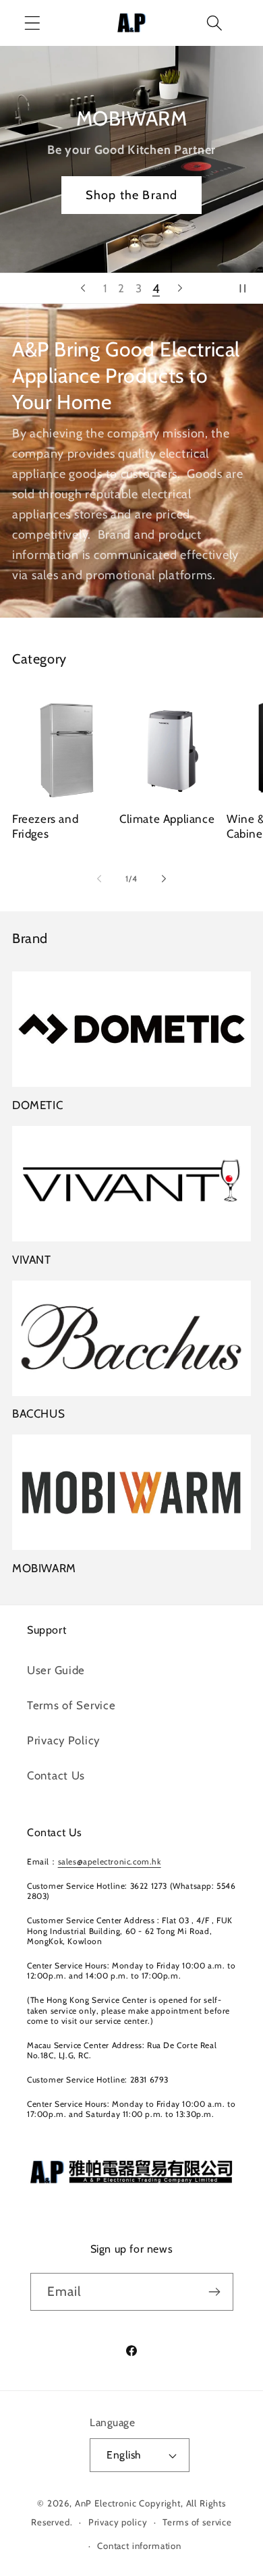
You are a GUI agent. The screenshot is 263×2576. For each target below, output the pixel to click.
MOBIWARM (44, 1568)
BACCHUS (38, 1414)
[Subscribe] (215, 2292)
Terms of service (197, 2522)
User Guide (56, 1670)
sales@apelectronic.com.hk (110, 1861)
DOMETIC (37, 1105)
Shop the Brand (132, 194)
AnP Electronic (106, 2503)
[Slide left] (99, 878)
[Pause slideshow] (248, 288)
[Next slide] (180, 288)
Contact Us (56, 1775)
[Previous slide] (83, 288)
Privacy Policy (63, 1740)
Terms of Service (71, 1705)
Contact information (139, 2546)
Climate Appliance (167, 819)
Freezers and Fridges (45, 826)
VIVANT (32, 1260)
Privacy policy (118, 2522)
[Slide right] (164, 878)
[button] (33, 23)
